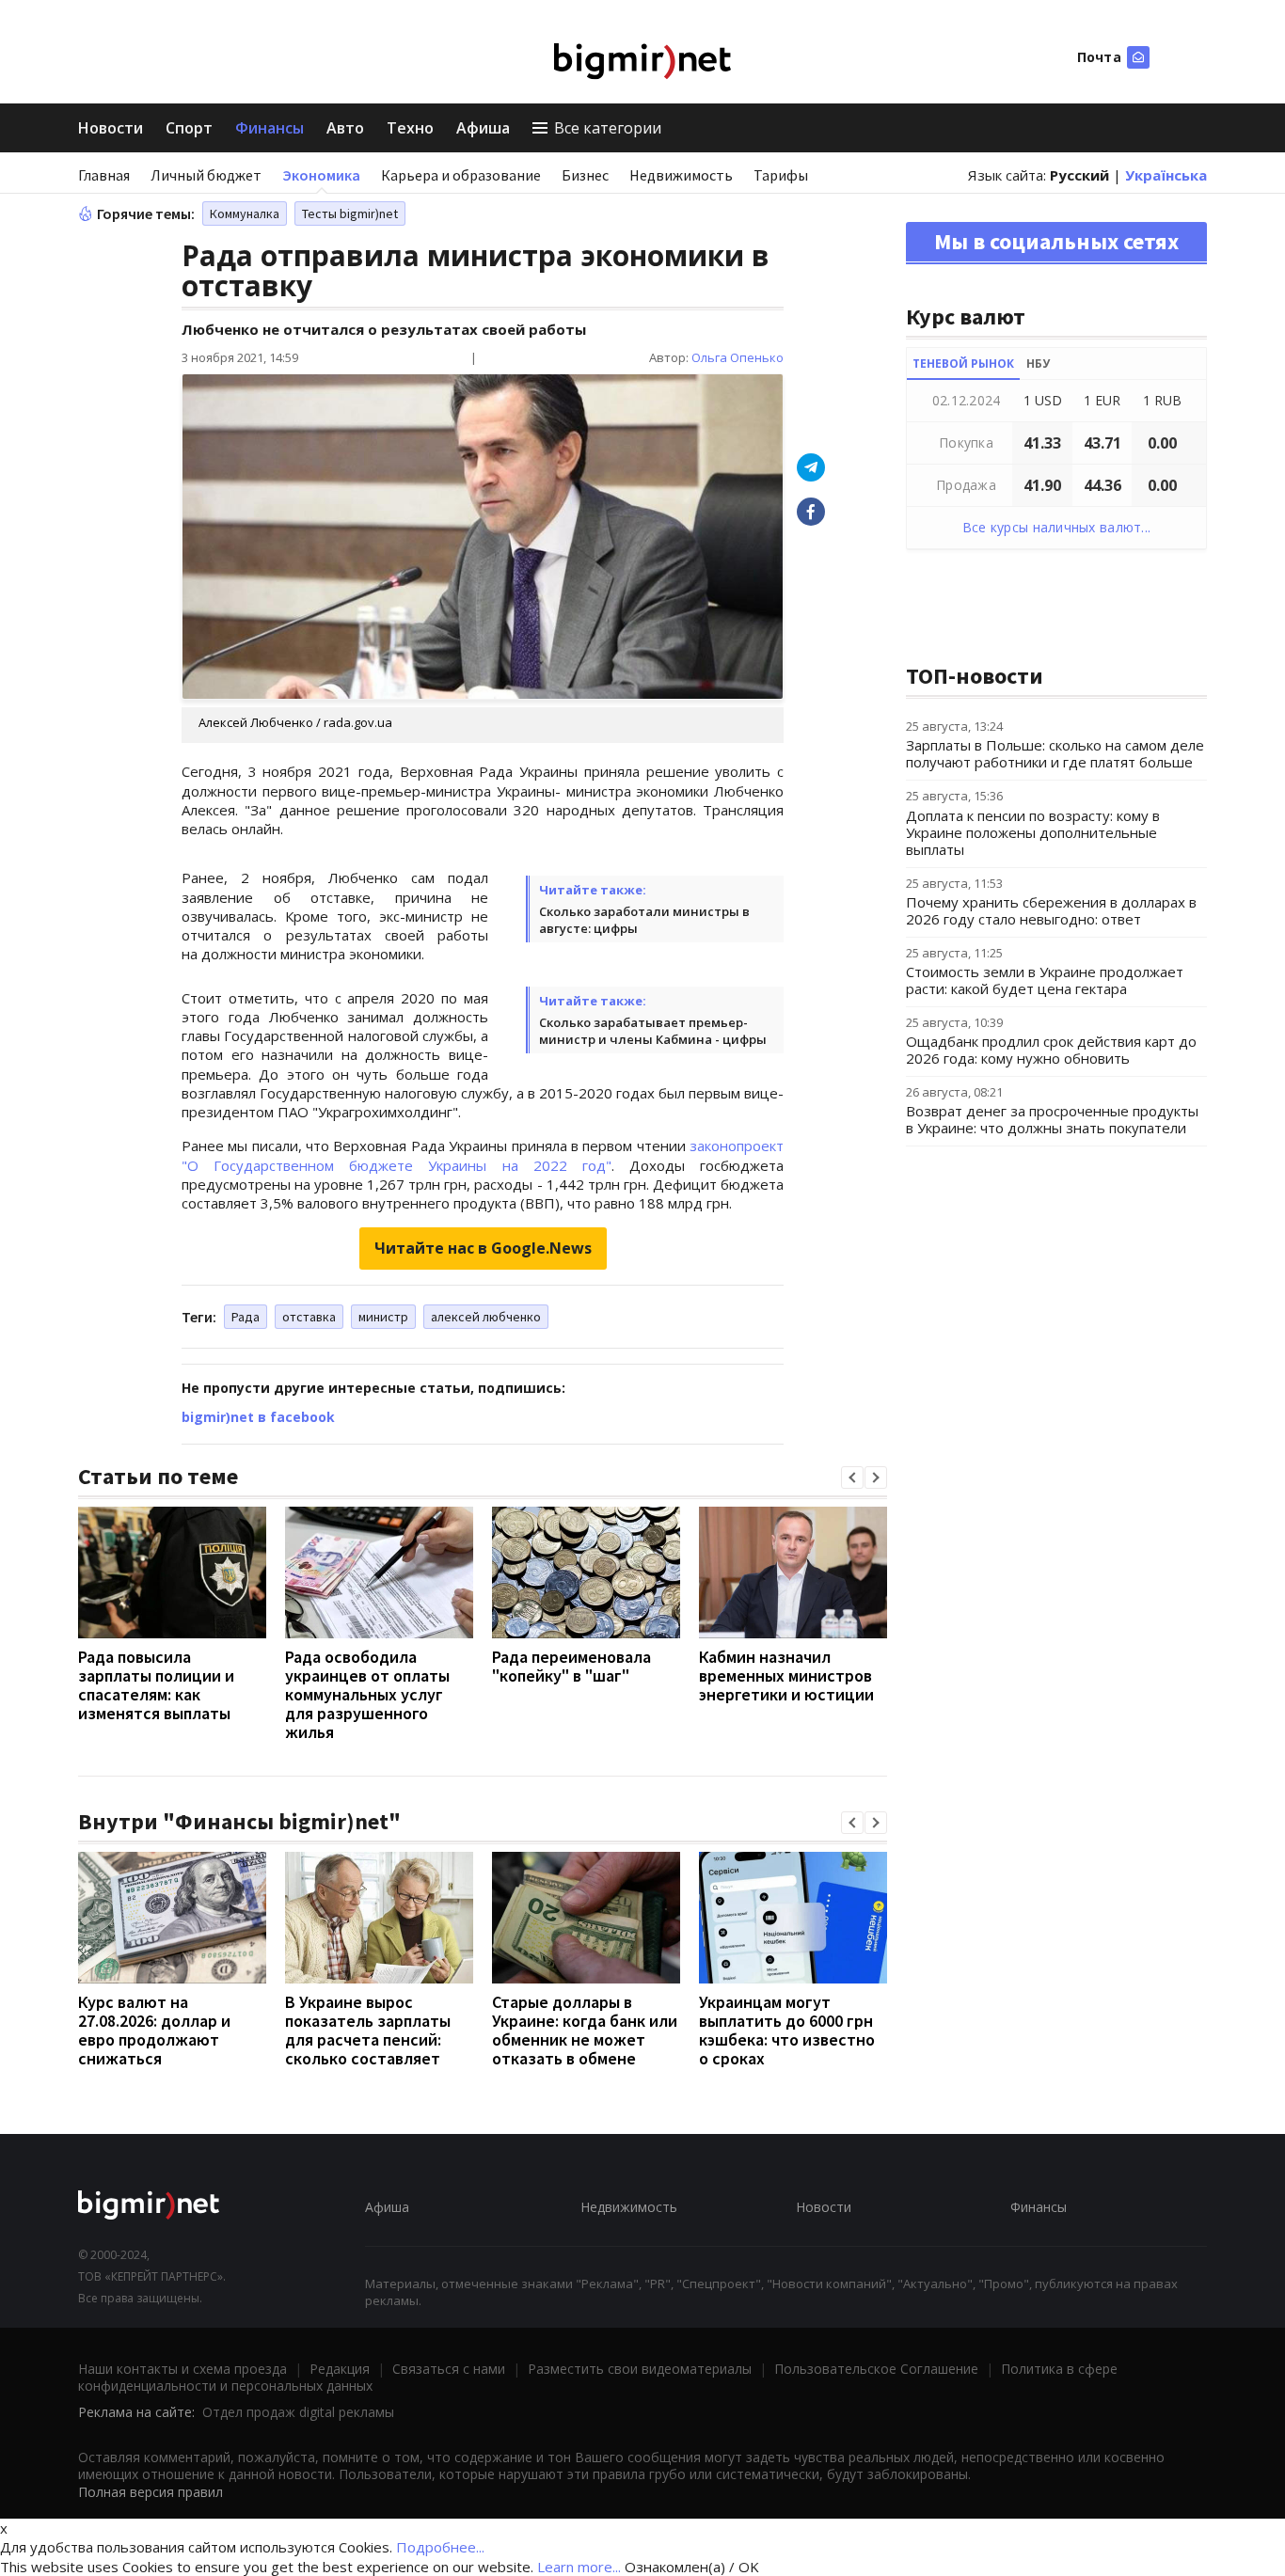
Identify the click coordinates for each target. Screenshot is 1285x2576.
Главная (104, 175)
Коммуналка (245, 213)
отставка (309, 1317)
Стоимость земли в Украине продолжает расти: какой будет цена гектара (1045, 980)
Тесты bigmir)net (350, 213)
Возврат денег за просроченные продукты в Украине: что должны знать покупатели (1052, 1119)
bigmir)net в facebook (258, 1417)
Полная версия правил (151, 2492)
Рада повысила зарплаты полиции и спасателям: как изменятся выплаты (156, 1685)
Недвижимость (681, 175)
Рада (246, 1317)
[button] (852, 1478)
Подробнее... (440, 2547)
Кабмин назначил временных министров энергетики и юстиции (786, 1675)
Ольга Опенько (738, 357)
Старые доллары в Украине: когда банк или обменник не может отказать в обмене (585, 2030)
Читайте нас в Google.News (483, 1248)
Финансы (270, 128)
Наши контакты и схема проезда (182, 2369)
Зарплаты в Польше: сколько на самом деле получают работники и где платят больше (1055, 753)
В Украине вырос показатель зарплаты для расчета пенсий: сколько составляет (368, 2030)
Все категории (608, 128)
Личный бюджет (206, 175)
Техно (410, 128)
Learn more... (579, 2567)
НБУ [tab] (1038, 363)
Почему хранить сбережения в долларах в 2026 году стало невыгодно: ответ (1051, 910)
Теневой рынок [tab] (963, 363)
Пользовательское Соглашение (876, 2369)
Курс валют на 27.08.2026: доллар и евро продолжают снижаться (154, 2030)
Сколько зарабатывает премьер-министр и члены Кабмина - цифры (653, 1031)
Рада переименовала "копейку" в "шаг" (571, 1666)
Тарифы (781, 175)
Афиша (483, 128)
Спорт (189, 128)
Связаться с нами (449, 2369)
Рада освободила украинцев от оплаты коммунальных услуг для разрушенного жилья (367, 1694)
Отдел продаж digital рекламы (298, 2412)
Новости (111, 128)
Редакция (340, 2369)
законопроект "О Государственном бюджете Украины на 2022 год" (483, 1155)
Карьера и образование (461, 175)
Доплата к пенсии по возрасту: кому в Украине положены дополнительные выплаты (1033, 832)
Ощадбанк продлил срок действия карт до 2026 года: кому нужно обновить (1051, 1050)
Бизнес (585, 175)
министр (383, 1317)
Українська (1166, 175)
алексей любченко (486, 1317)
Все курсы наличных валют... (1057, 527)
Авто (345, 128)
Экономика (321, 175)
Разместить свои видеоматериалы (640, 2369)
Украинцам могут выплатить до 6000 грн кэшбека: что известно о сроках (787, 2030)
